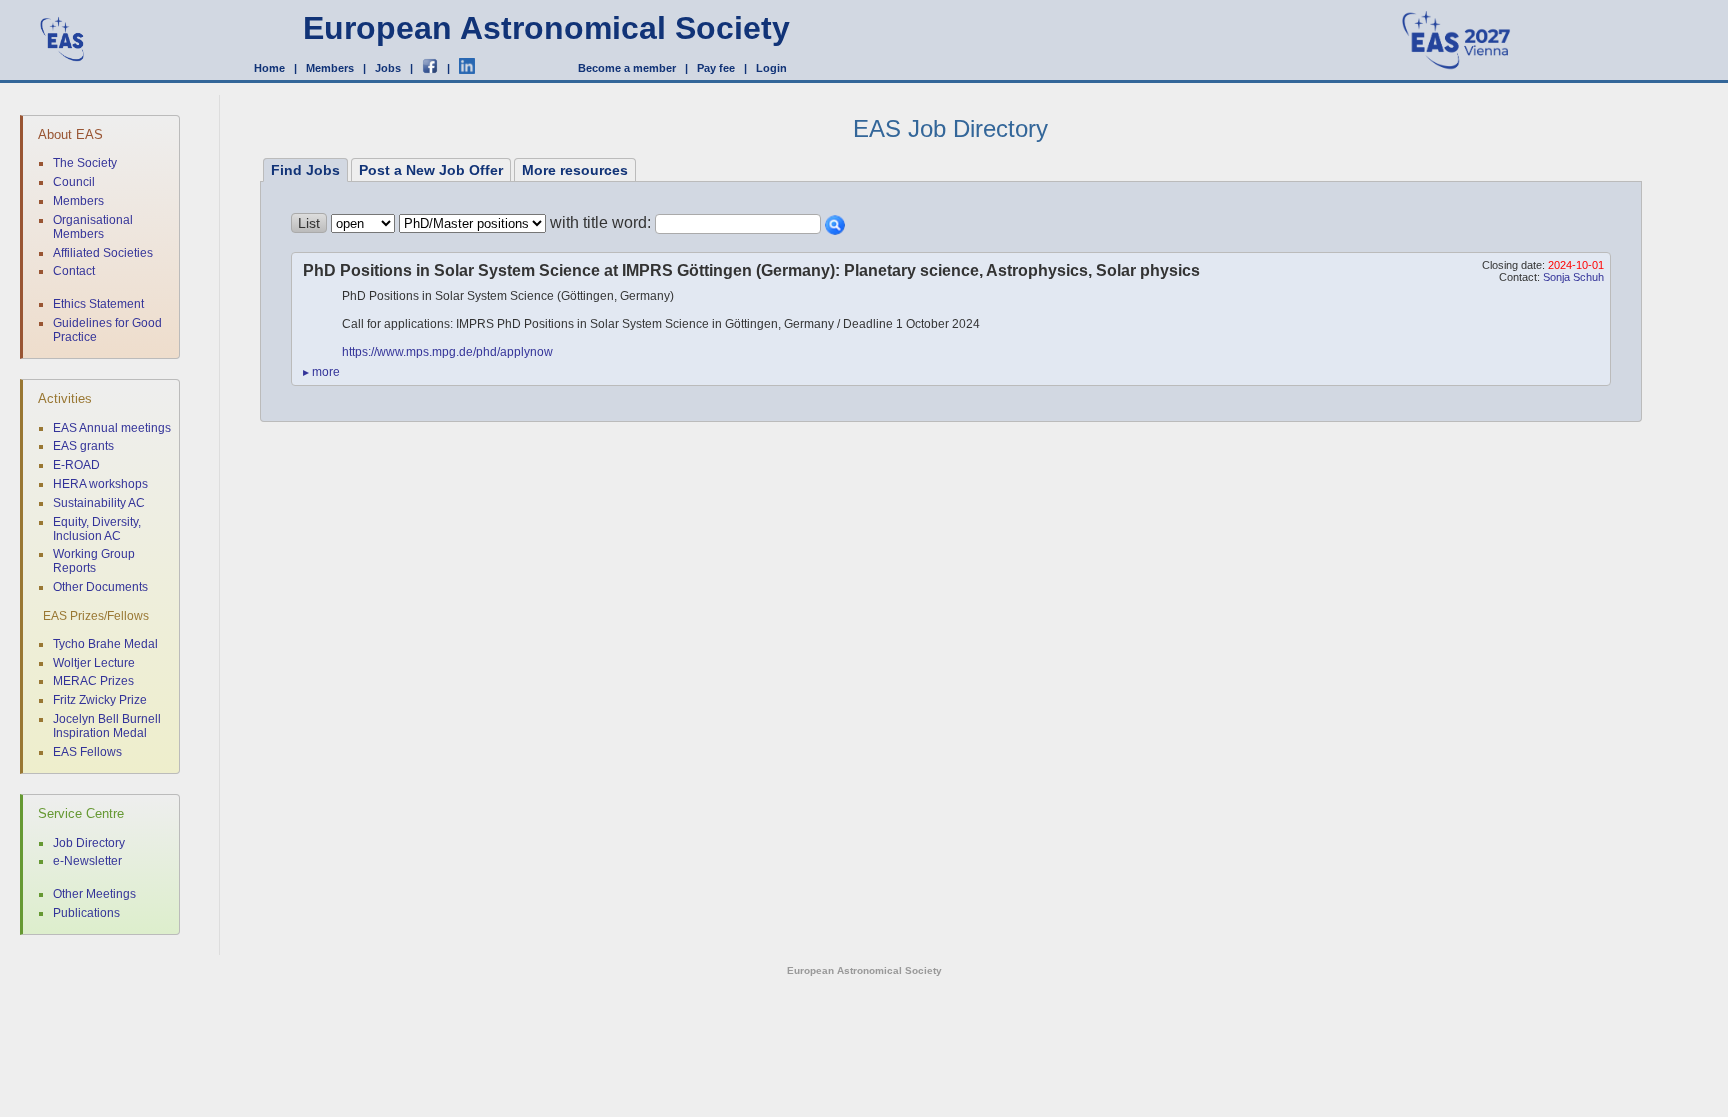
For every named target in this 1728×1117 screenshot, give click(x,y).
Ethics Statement (98, 304)
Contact (74, 271)
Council (74, 182)
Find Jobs (305, 170)
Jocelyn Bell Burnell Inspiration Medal (107, 726)
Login (771, 68)
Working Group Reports (94, 561)
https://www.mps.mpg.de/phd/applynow (447, 352)
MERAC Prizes (93, 681)
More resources (575, 170)
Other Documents (100, 587)
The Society (85, 163)
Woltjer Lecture (94, 663)
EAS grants (83, 446)
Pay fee (716, 68)
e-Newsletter (87, 861)
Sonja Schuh (1573, 277)
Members (330, 68)
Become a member (627, 68)
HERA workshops (100, 484)
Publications (86, 913)
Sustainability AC (99, 503)
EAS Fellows (87, 752)
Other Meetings (94, 894)
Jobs (388, 68)
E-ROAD (76, 465)
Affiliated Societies (103, 253)
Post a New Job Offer (431, 170)
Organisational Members (93, 227)
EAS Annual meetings (112, 428)
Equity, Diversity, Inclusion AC (97, 529)
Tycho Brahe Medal (105, 644)
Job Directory (89, 843)
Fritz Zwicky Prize (100, 700)
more (321, 372)
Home (269, 68)
